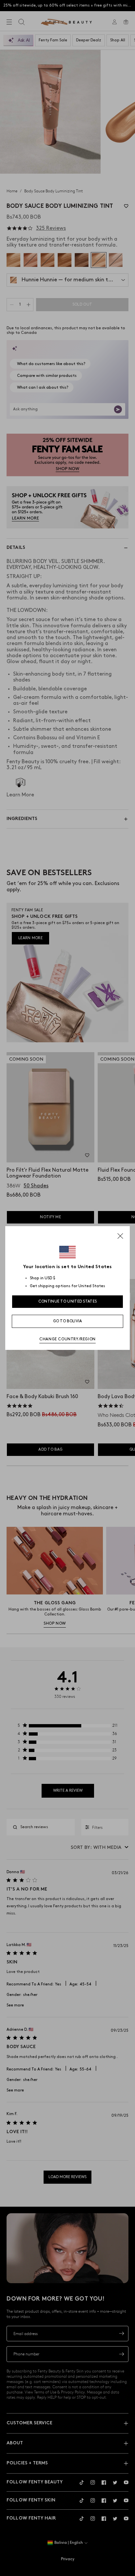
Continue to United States (68, 1301)
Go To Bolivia (68, 1321)
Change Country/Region (67, 1339)
